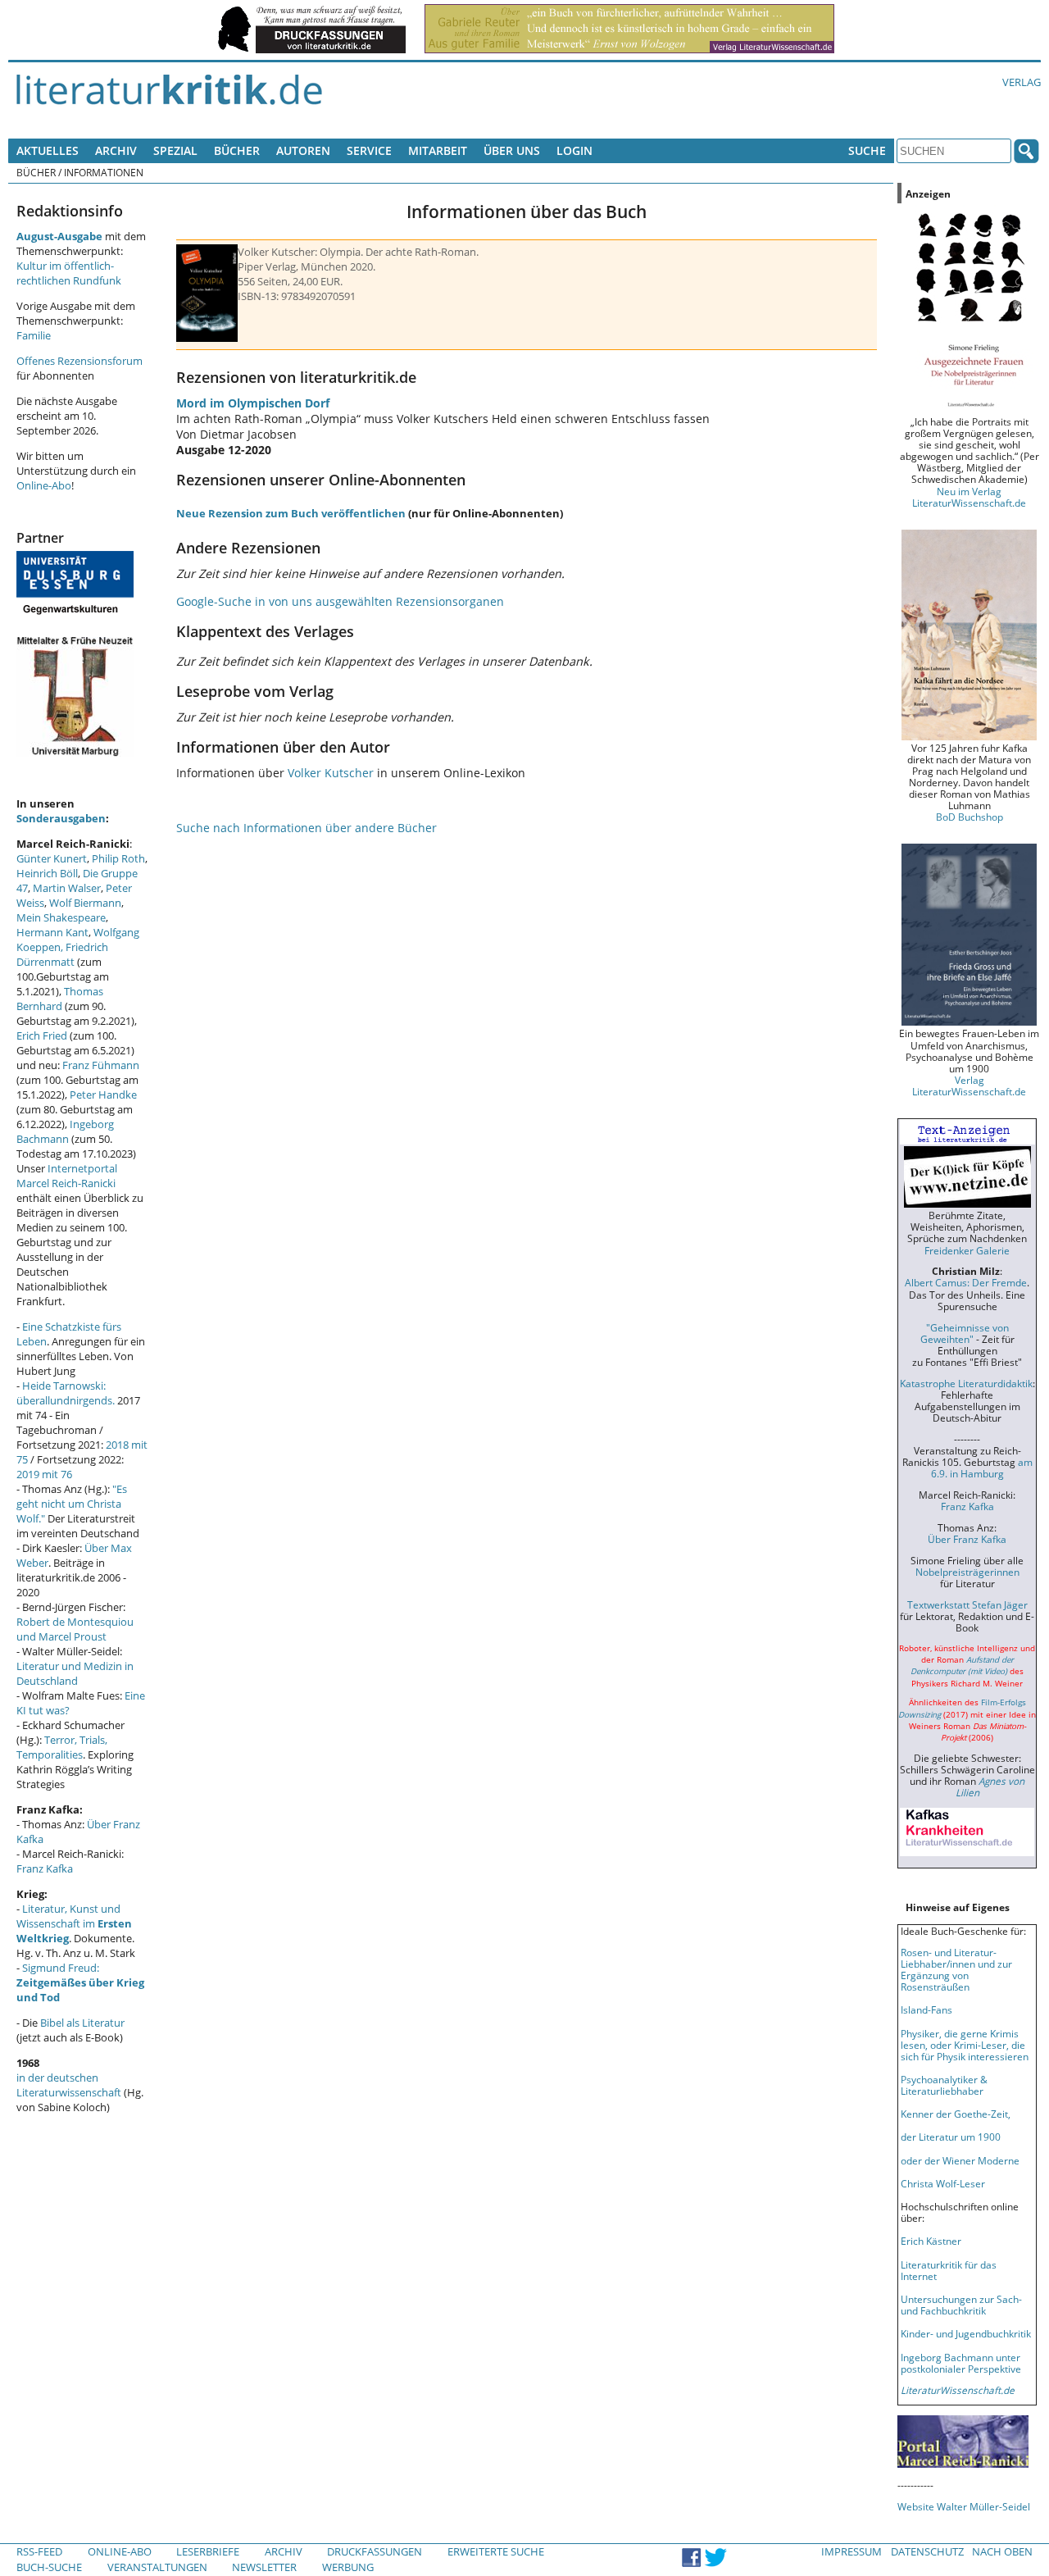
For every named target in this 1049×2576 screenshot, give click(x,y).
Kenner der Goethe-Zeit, (956, 2114)
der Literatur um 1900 (951, 2137)
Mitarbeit (438, 150)
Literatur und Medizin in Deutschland (75, 1673)
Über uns (512, 150)
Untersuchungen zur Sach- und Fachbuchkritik (961, 2305)
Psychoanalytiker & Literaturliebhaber (944, 2085)
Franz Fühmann (101, 1065)
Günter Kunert (52, 858)
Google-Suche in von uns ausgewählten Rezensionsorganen (340, 601)
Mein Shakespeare (61, 917)
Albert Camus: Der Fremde (966, 1282)
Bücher (237, 150)
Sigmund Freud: (80, 1982)
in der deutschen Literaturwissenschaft (69, 2085)
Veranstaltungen (157, 2567)
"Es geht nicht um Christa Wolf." (72, 1504)
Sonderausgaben (61, 818)
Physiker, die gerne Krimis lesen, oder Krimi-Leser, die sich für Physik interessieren (965, 2045)
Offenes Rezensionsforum (79, 361)
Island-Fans (926, 2009)
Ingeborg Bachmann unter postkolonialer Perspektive (961, 2363)
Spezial (175, 150)
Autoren (303, 150)
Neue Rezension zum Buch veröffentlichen (291, 513)
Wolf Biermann (85, 903)
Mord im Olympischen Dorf (253, 403)
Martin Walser (67, 888)
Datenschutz (927, 2551)
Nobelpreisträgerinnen (967, 1572)
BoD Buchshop (970, 817)
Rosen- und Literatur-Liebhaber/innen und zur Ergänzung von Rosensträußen (956, 1969)
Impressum (851, 2551)
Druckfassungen (375, 2551)
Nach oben (1002, 2551)
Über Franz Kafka (967, 1539)
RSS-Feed (39, 2551)
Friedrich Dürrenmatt (62, 954)
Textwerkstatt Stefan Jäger (967, 1604)
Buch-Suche (49, 2567)
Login (574, 150)
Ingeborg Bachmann (65, 1131)
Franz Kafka (45, 1868)
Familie (34, 335)
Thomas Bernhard (60, 999)
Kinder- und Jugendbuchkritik (966, 2333)
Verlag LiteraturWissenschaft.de (969, 1085)
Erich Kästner (931, 2241)
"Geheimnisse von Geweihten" (965, 1333)
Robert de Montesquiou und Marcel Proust (75, 1629)
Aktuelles (48, 150)
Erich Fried (42, 1035)
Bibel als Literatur (82, 2023)
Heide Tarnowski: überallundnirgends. (66, 1393)
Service (369, 150)
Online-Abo (44, 485)
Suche (867, 150)
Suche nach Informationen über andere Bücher (307, 828)
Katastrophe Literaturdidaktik (966, 1383)
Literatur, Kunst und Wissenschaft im (74, 1923)
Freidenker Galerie (967, 1250)
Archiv (116, 150)
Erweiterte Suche (496, 2551)
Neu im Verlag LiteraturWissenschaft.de (969, 497)
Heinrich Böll (47, 873)
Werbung (348, 2567)
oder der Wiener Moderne (960, 2160)
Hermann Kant (52, 932)
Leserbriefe (208, 2551)
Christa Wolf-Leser (943, 2183)
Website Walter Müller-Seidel (964, 2506)
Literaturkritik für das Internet (949, 2270)
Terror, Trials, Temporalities (62, 1747)
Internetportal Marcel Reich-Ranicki (67, 1176)
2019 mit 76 (44, 1474)
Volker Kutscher (331, 773)
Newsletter (264, 2567)
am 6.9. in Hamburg (982, 1468)
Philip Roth (118, 858)
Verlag (1022, 82)
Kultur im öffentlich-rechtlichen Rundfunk (69, 273)
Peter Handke (103, 1095)
